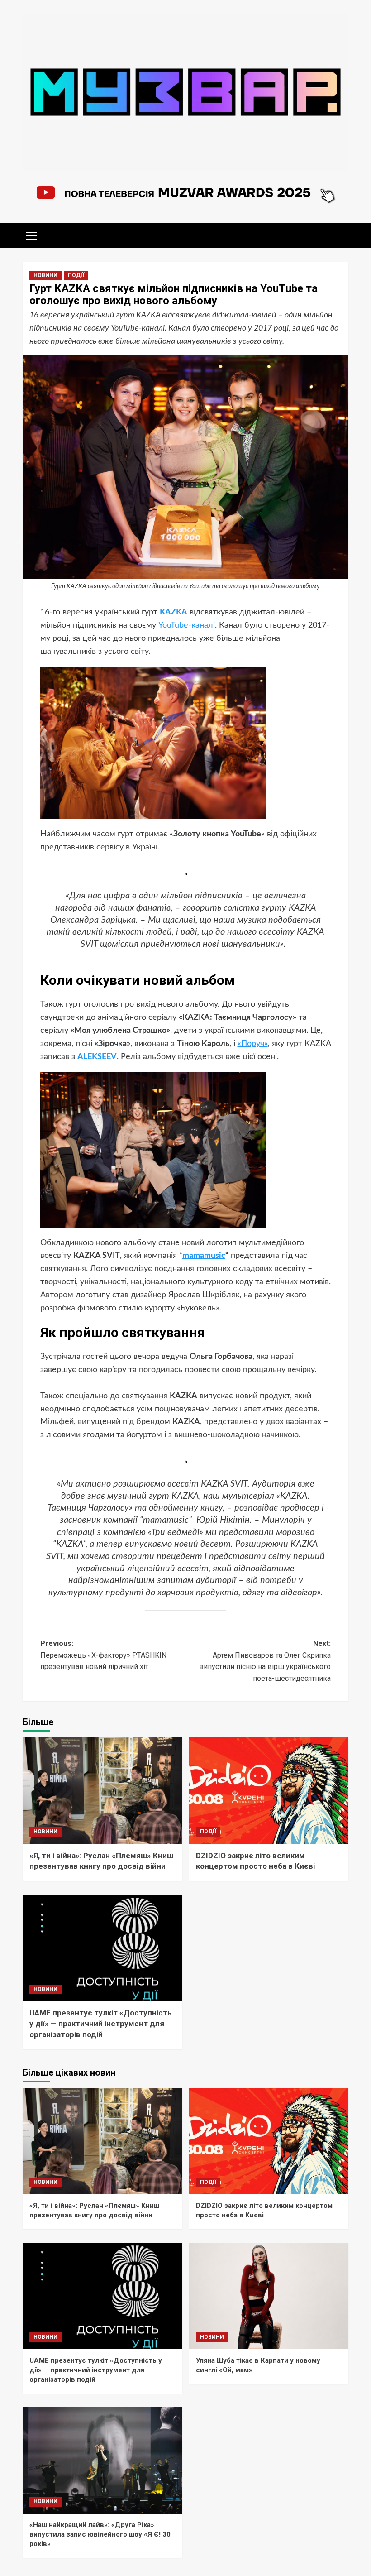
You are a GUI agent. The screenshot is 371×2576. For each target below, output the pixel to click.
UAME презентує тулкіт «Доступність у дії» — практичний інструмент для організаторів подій (101, 2024)
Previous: (103, 1655)
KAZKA (174, 612)
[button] (32, 235)
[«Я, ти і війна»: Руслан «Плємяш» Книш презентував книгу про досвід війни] (102, 1791)
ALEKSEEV (97, 1057)
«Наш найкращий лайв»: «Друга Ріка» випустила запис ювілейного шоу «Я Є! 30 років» (100, 2534)
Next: (265, 1661)
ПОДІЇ (76, 275)
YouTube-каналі (187, 625)
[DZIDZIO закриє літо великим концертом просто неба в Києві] (269, 1791)
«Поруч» (253, 1044)
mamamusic (204, 1256)
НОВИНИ (45, 275)
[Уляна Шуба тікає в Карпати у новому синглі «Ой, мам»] (269, 2296)
